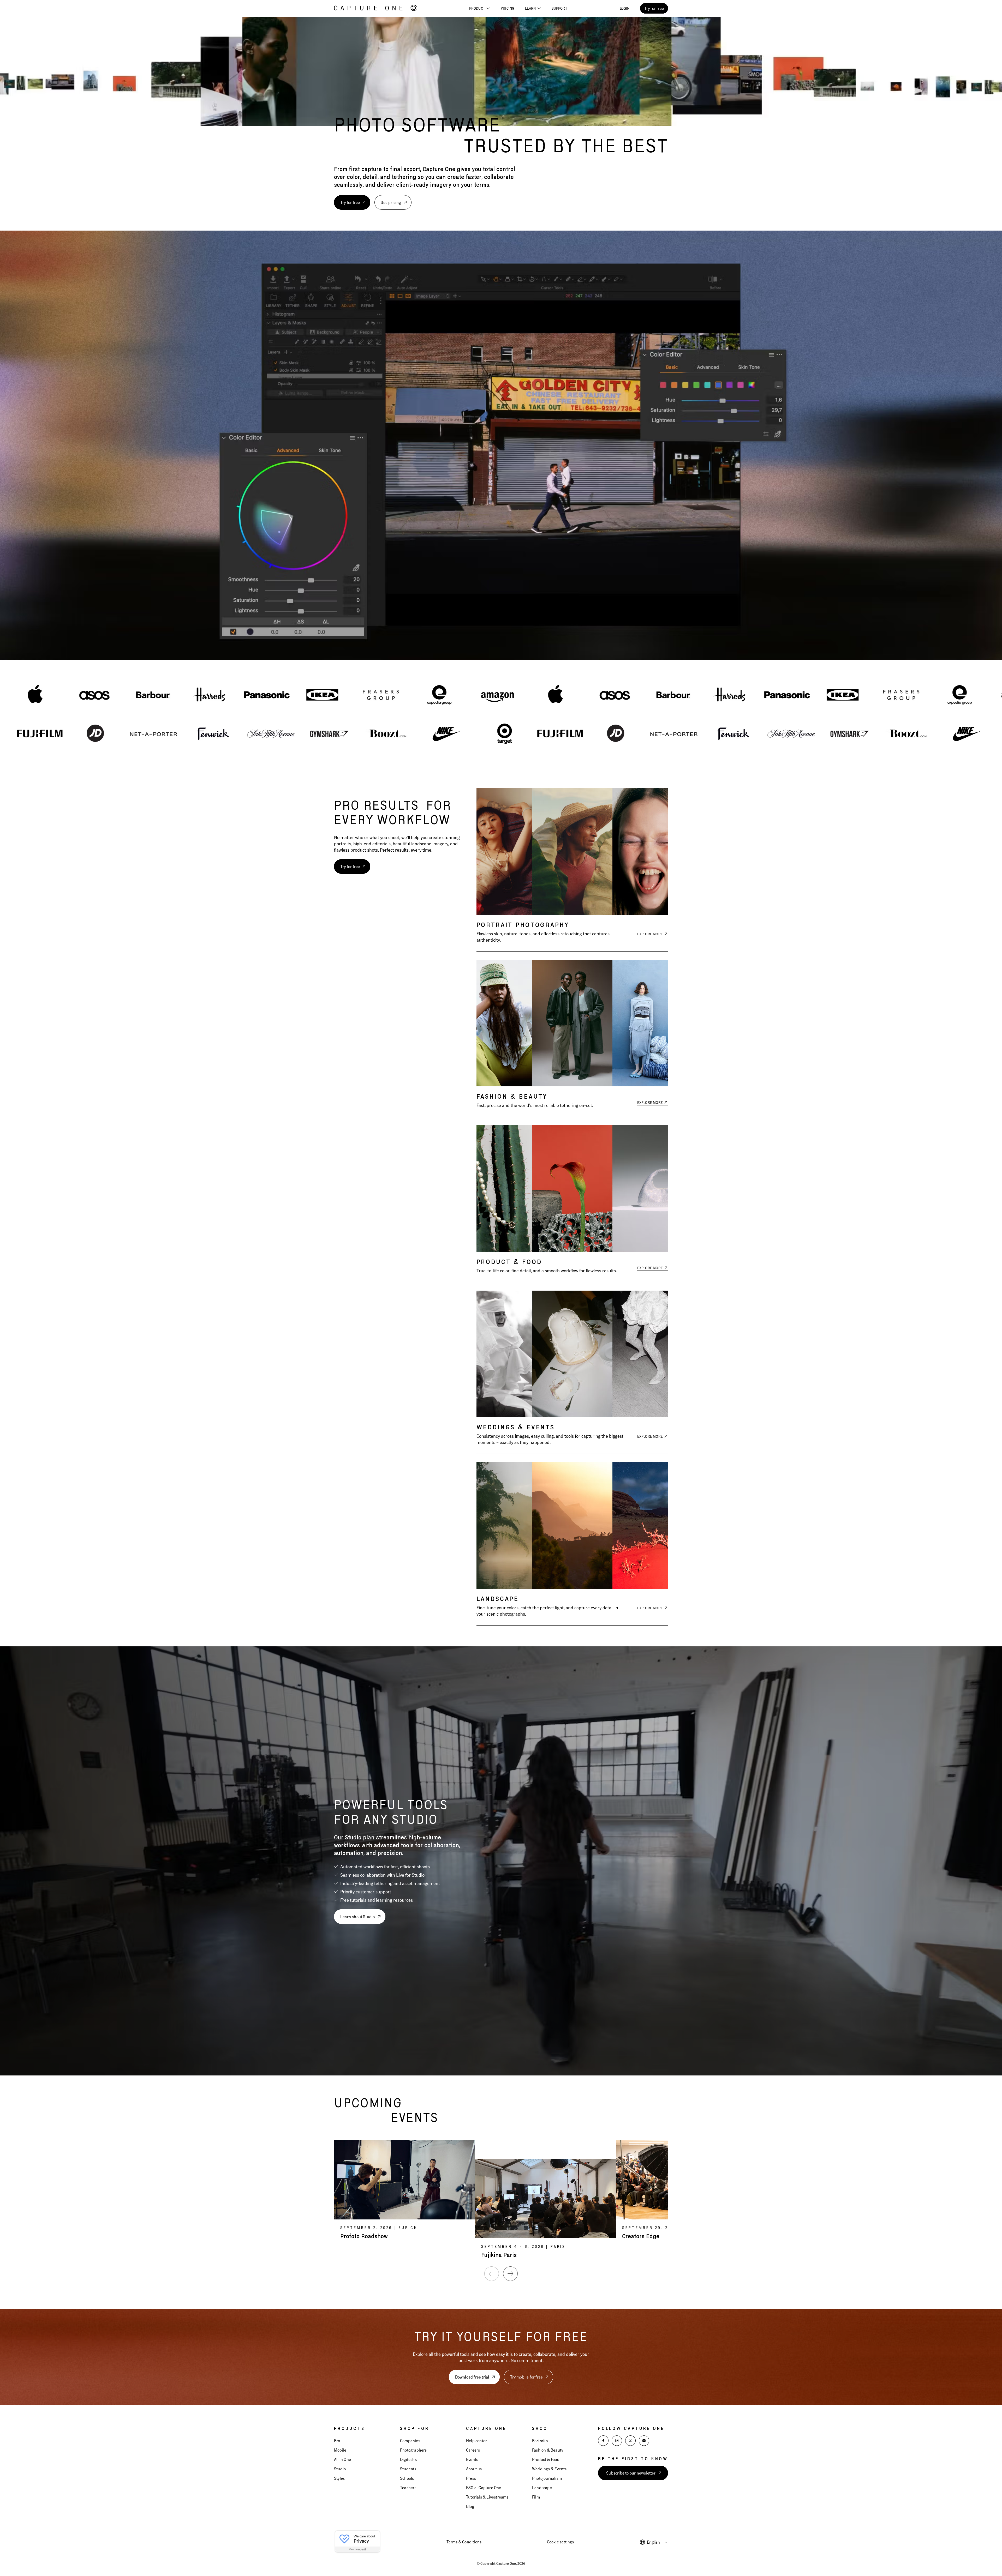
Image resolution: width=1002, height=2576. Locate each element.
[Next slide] (510, 2274)
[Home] (375, 8)
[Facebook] (603, 2441)
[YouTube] (644, 2441)
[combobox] (657, 2542)
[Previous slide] (492, 2274)
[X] (630, 2441)
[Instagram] (617, 2441)
